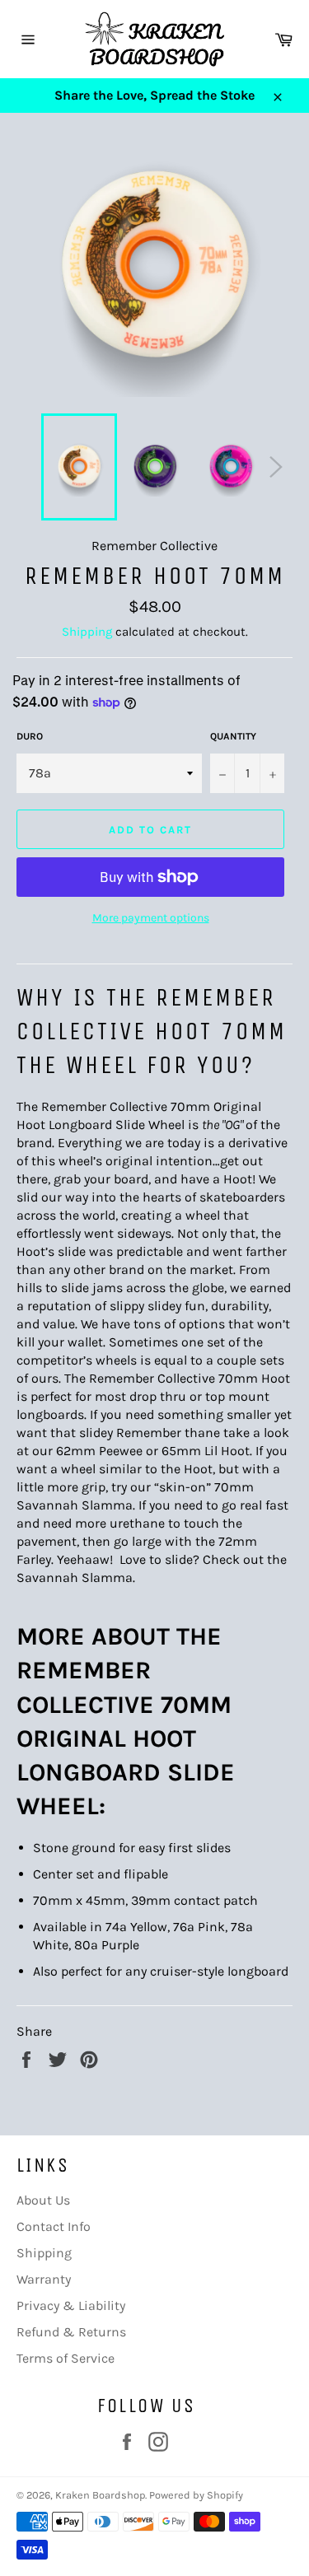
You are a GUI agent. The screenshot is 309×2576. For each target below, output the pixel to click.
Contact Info (54, 2226)
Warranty (44, 2279)
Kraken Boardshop (100, 2495)
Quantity (233, 736)
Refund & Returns (71, 2332)
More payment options (151, 918)
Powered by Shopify (196, 2495)
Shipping (87, 632)
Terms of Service (66, 2358)
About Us (43, 2200)
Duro (30, 736)
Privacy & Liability (71, 2305)
